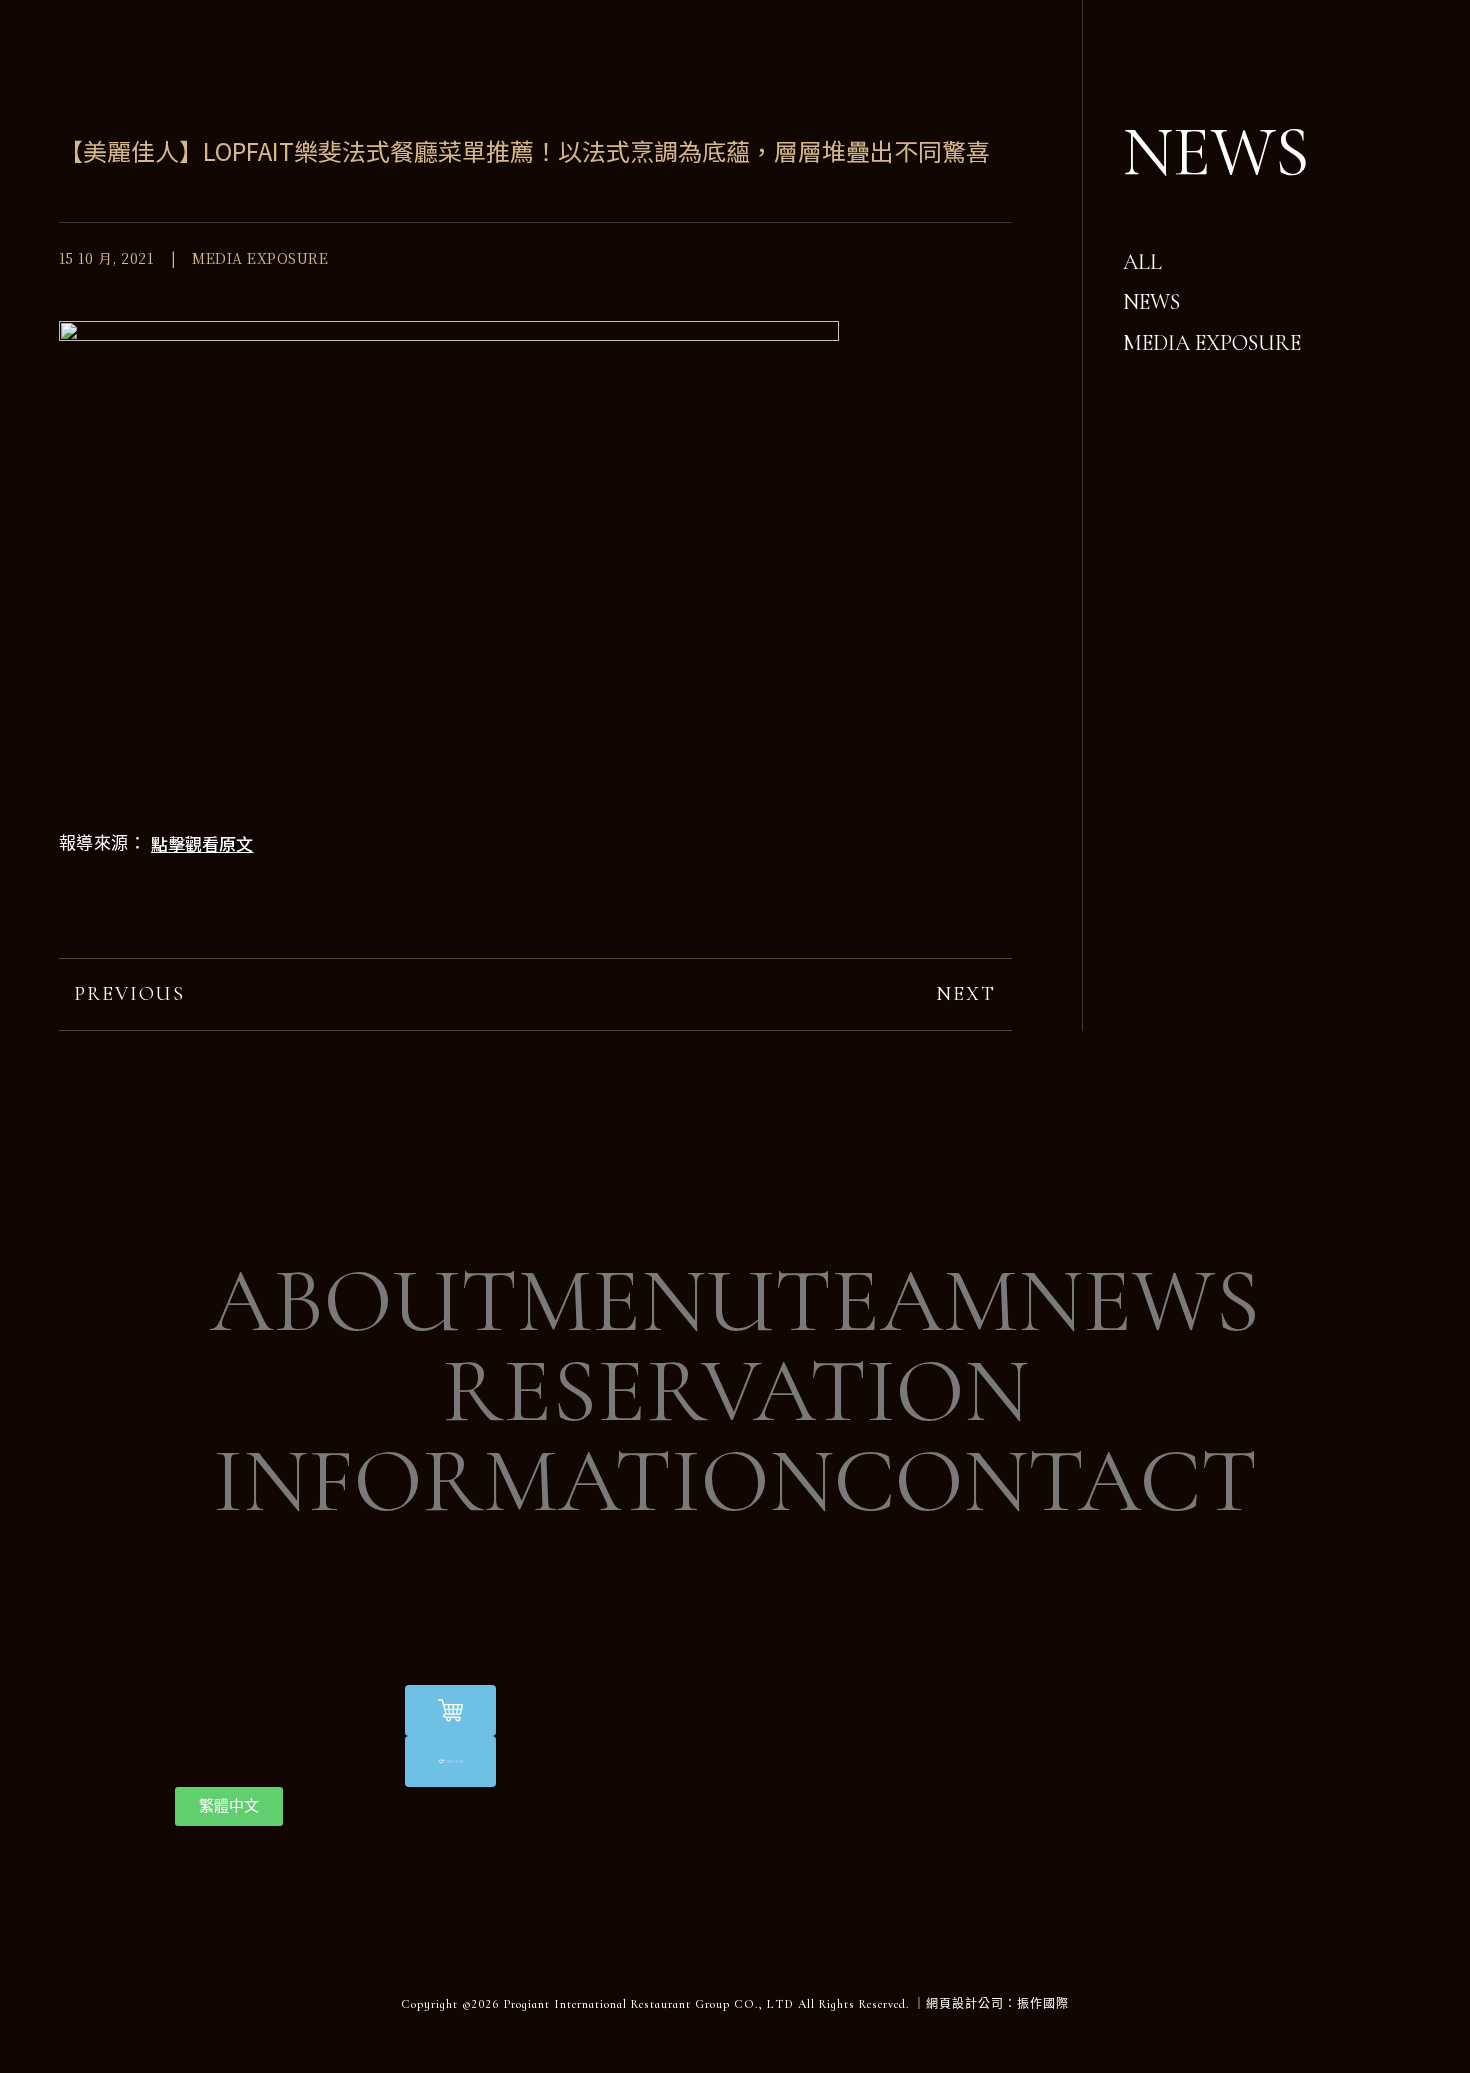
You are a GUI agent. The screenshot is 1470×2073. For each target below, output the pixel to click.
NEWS (1139, 1302)
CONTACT (1045, 1482)
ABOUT (363, 1302)
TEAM (896, 1302)
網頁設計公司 (965, 2004)
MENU (646, 1302)
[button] (202, 843)
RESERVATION (735, 1392)
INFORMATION (523, 1482)
